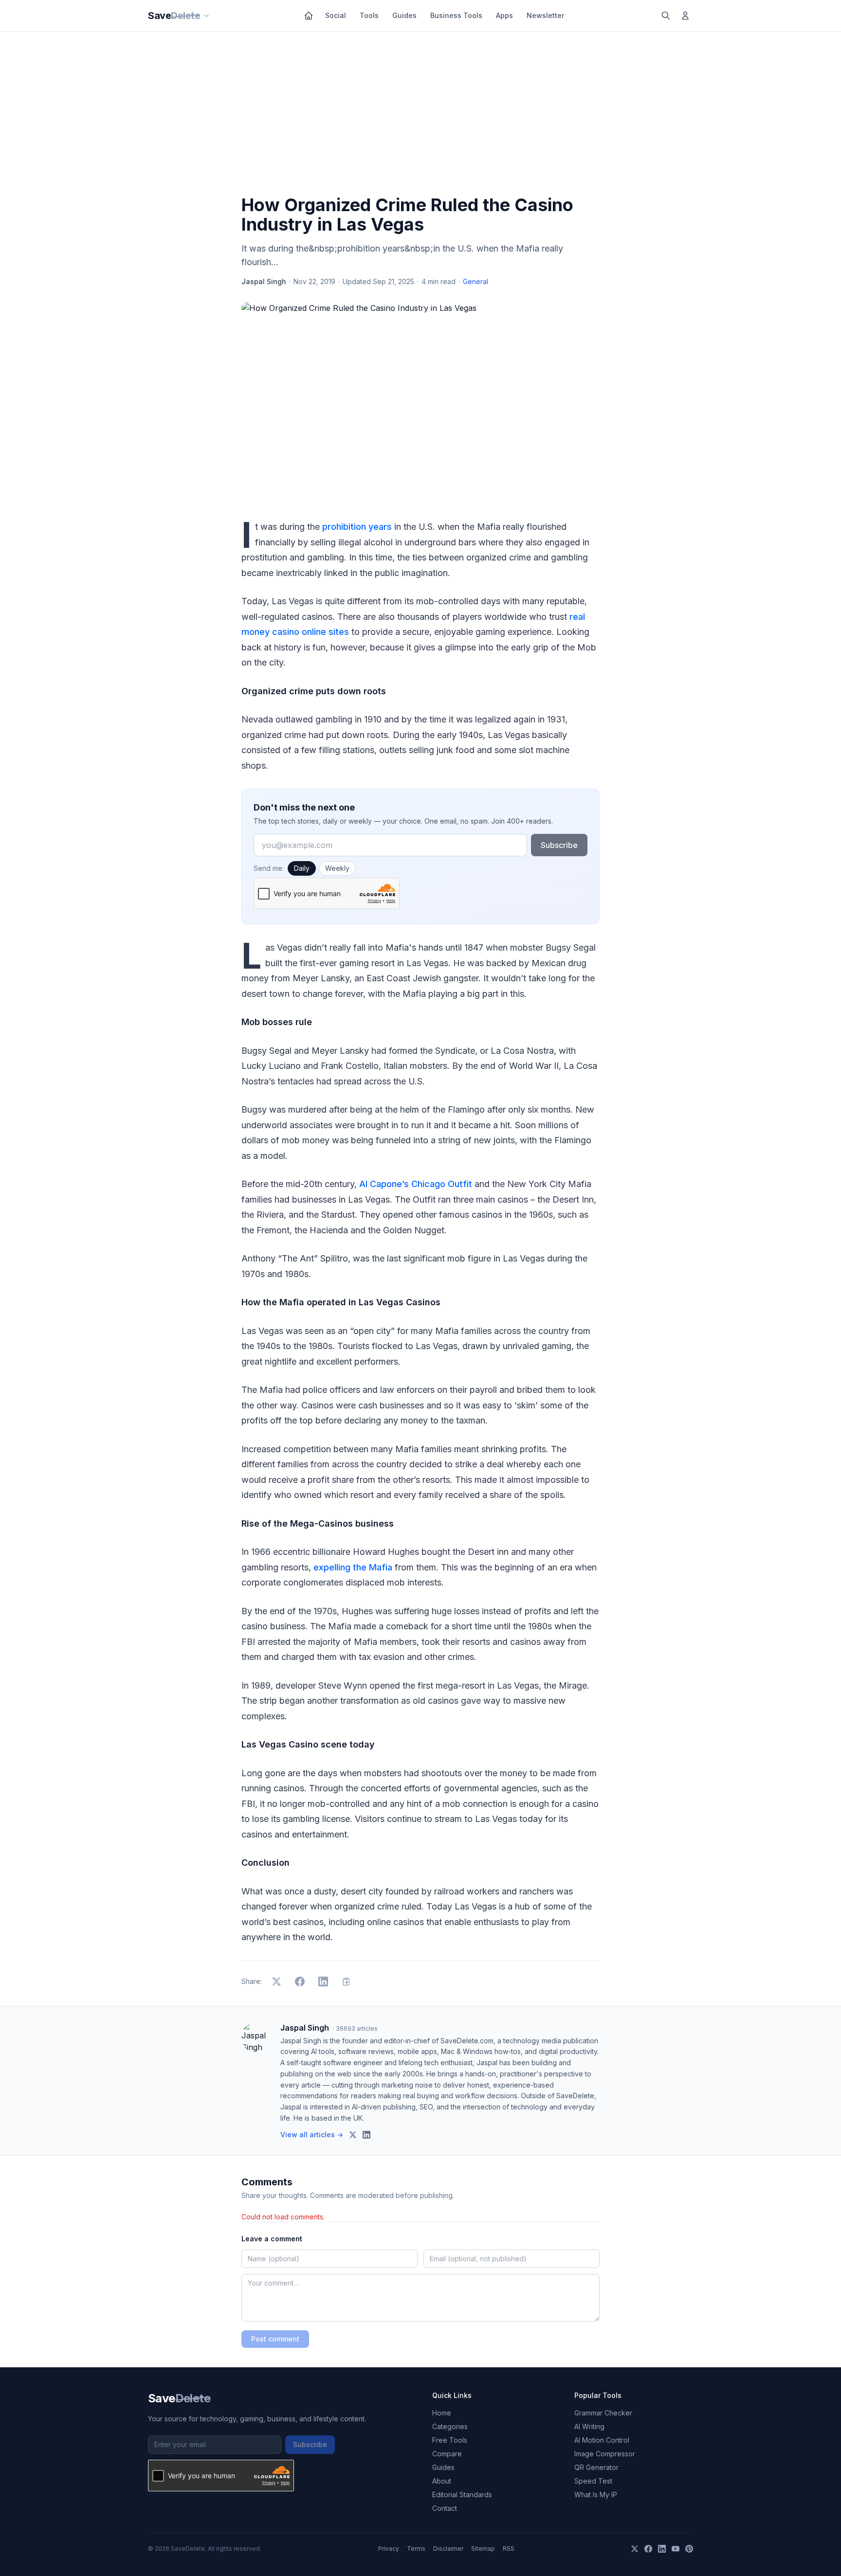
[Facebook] (648, 2549)
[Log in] (685, 16)
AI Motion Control (602, 2440)
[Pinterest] (689, 2549)
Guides (404, 15)
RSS (509, 2549)
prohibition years (357, 527)
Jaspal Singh (264, 281)
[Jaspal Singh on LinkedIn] (366, 2135)
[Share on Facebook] (300, 1982)
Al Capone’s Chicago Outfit (416, 1184)
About (442, 2481)
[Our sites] (206, 16)
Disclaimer (448, 2549)
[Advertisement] (420, 115)
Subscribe (559, 845)
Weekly (337, 868)
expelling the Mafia (353, 1567)
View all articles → (312, 2135)
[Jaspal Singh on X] (353, 2135)
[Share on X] (276, 1982)
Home (442, 2413)
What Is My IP (596, 2495)
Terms (416, 2549)
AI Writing (589, 2426)
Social (336, 15)
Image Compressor (605, 2454)
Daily (302, 868)
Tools (369, 15)
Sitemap (483, 2549)
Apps (504, 15)
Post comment (275, 2339)
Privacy (389, 2549)
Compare (447, 2454)
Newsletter (545, 15)
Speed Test (593, 2481)
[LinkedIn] (662, 2549)
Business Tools (456, 15)
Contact (445, 2508)
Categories (450, 2426)
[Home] (309, 16)
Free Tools (450, 2440)
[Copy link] (347, 1982)
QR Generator (596, 2467)
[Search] (666, 16)
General (475, 281)
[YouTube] (676, 2549)
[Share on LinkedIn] (323, 1982)
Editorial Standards (462, 2495)
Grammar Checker (603, 2413)
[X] (635, 2549)
